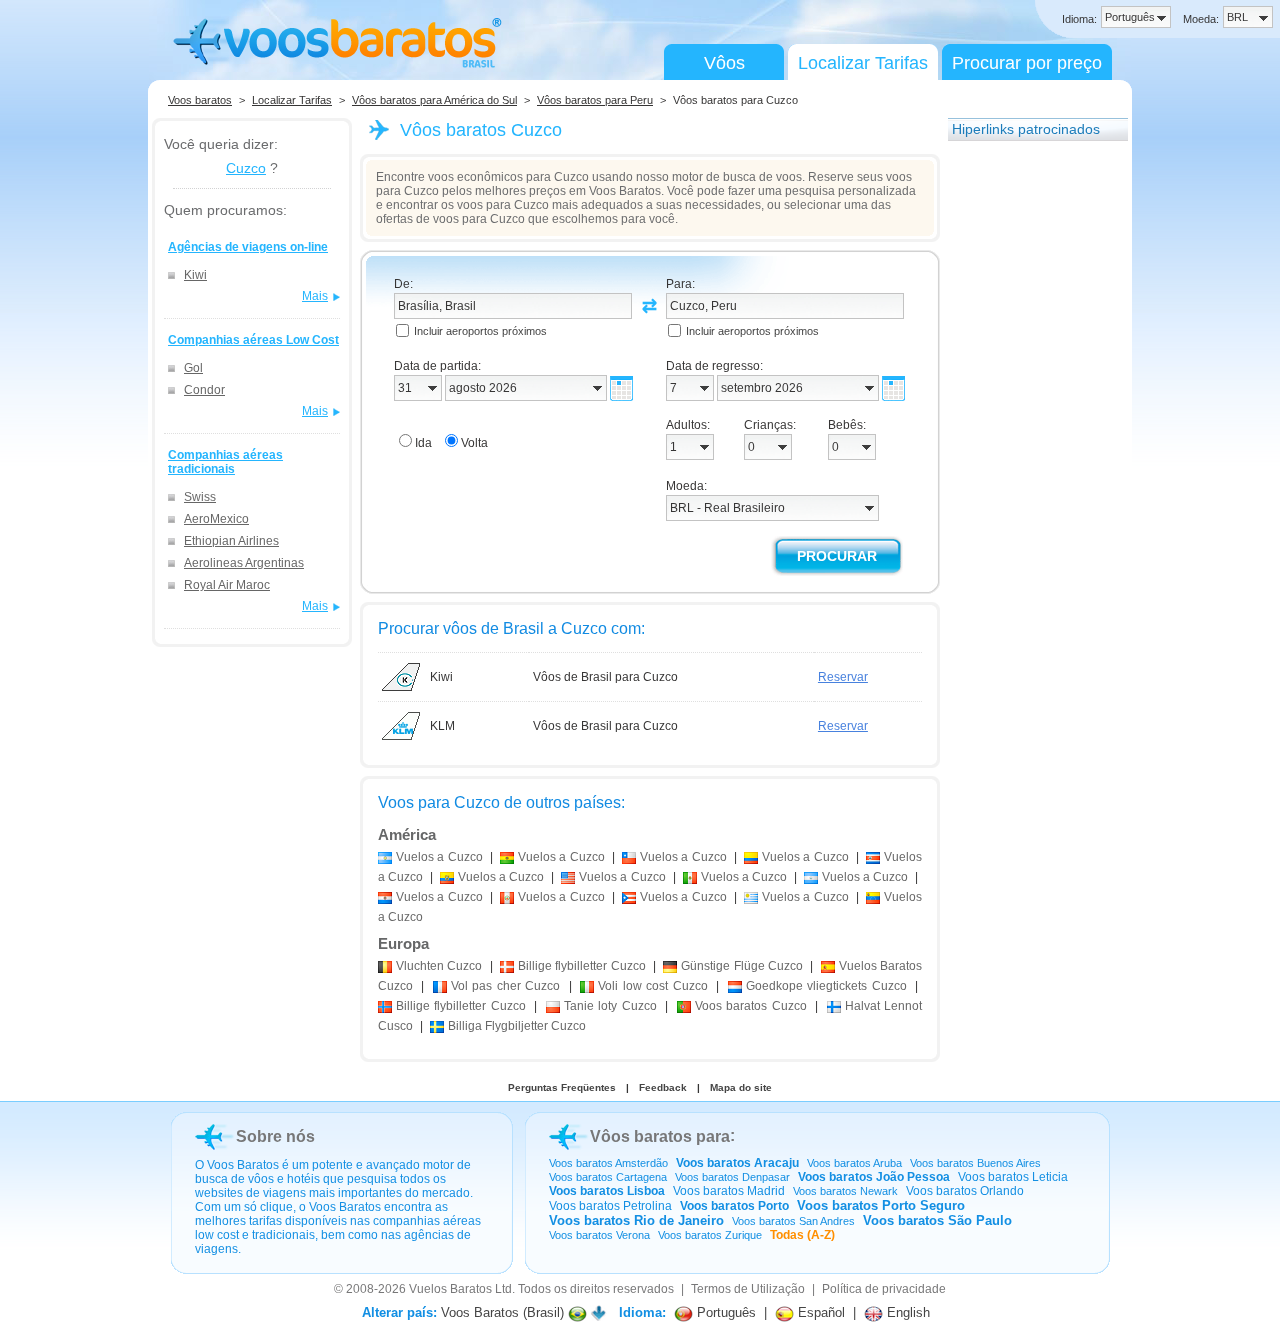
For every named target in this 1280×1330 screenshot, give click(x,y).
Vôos (724, 63)
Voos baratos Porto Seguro (881, 1205)
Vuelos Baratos (450, 1289)
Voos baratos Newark (845, 1191)
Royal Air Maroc (227, 585)
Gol (193, 368)
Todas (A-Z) (802, 1235)
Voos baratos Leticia (1013, 1177)
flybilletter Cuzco (582, 966)
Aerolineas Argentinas (244, 563)
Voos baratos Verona (599, 1235)
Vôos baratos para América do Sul (434, 100)
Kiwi (195, 275)
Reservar (843, 677)
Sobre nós (275, 1136)
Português (724, 1312)
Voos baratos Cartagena (608, 1177)
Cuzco (246, 168)
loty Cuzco (610, 1006)
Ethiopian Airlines (231, 541)
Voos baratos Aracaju (737, 1163)
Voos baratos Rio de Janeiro (636, 1220)
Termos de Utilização (748, 1289)
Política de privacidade (884, 1289)
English (906, 1312)
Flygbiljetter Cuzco (517, 1026)
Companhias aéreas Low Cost (253, 340)
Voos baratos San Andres (793, 1221)
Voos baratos (200, 100)
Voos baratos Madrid (729, 1191)
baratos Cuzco (751, 1006)
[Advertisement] (1028, 453)
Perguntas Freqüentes (562, 1087)
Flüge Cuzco (742, 966)
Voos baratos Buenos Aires (975, 1163)
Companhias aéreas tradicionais (225, 462)
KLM (442, 726)
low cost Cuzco (652, 986)
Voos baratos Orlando (965, 1191)
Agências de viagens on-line (248, 247)
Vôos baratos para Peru (595, 100)
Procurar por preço (1027, 63)
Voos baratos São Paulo (937, 1220)
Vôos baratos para (660, 1136)
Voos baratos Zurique (710, 1235)
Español (819, 1312)
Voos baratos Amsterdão (608, 1163)
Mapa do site (741, 1087)
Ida (423, 443)
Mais (315, 296)
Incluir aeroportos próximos (480, 331)
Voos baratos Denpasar (732, 1177)
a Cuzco (439, 857)
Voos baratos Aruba (854, 1163)
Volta (474, 443)
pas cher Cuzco (505, 986)
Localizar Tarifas (863, 63)
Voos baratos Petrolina (610, 1206)
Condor (204, 390)
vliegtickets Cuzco (826, 986)
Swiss (200, 497)
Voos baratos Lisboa (607, 1191)
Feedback (663, 1087)
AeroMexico (216, 519)
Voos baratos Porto (734, 1206)
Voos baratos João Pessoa (874, 1177)
